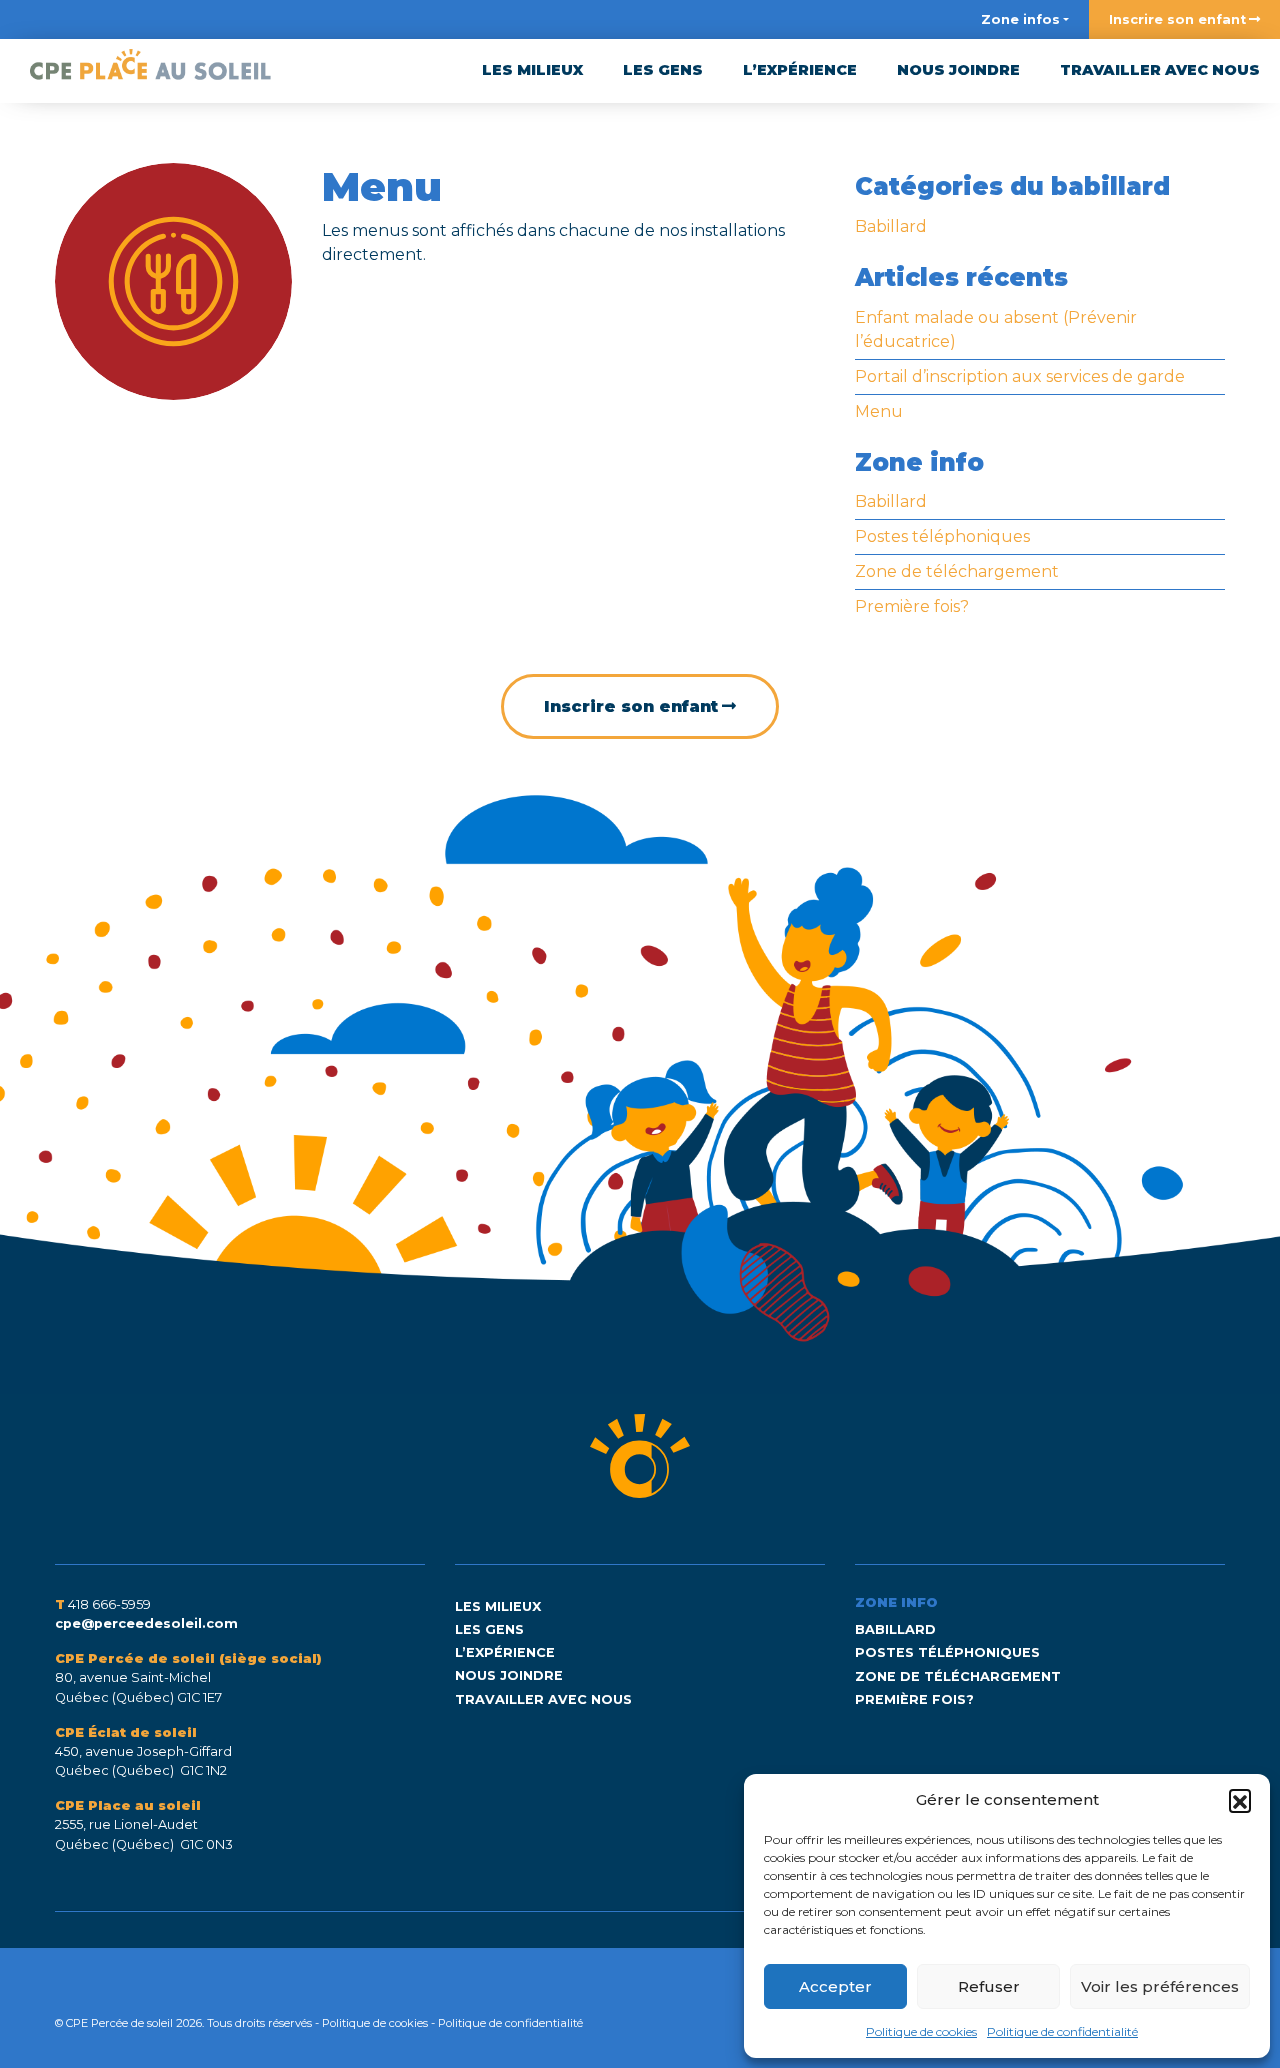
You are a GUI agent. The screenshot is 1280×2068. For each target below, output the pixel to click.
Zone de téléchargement (957, 571)
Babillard (891, 226)
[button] (1240, 1800)
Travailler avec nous (1160, 70)
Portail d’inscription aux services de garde (1020, 376)
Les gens (663, 70)
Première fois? (912, 606)
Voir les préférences (1160, 1986)
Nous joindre (958, 70)
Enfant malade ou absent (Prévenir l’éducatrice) (996, 329)
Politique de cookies (921, 2031)
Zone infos (1020, 19)
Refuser (989, 1986)
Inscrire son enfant (1177, 19)
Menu (879, 411)
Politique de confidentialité (1062, 2031)
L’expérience (800, 70)
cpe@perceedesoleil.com (146, 1623)
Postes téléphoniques (942, 536)
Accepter (835, 1986)
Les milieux (532, 70)
